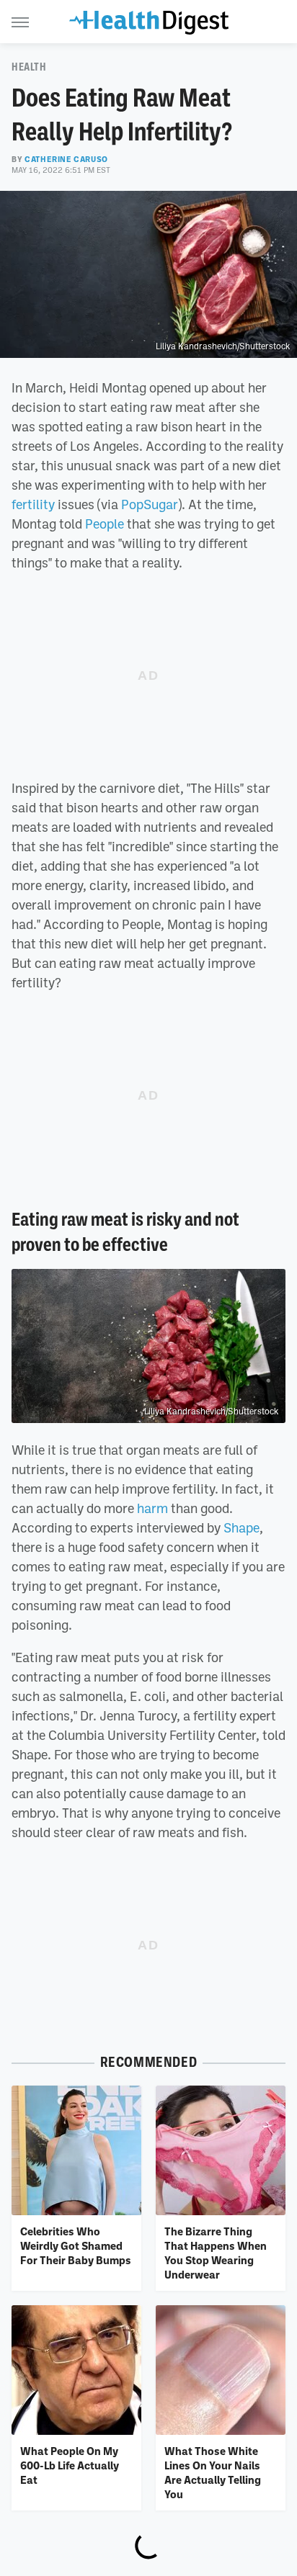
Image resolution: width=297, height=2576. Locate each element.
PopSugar (150, 504)
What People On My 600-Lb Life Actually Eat (70, 2465)
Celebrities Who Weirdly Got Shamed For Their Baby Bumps (76, 2246)
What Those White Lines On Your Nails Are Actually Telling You (213, 2473)
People (105, 524)
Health (29, 67)
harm (152, 1508)
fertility (33, 504)
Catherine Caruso (66, 159)
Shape (241, 1527)
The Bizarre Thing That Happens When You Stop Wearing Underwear (216, 2253)
